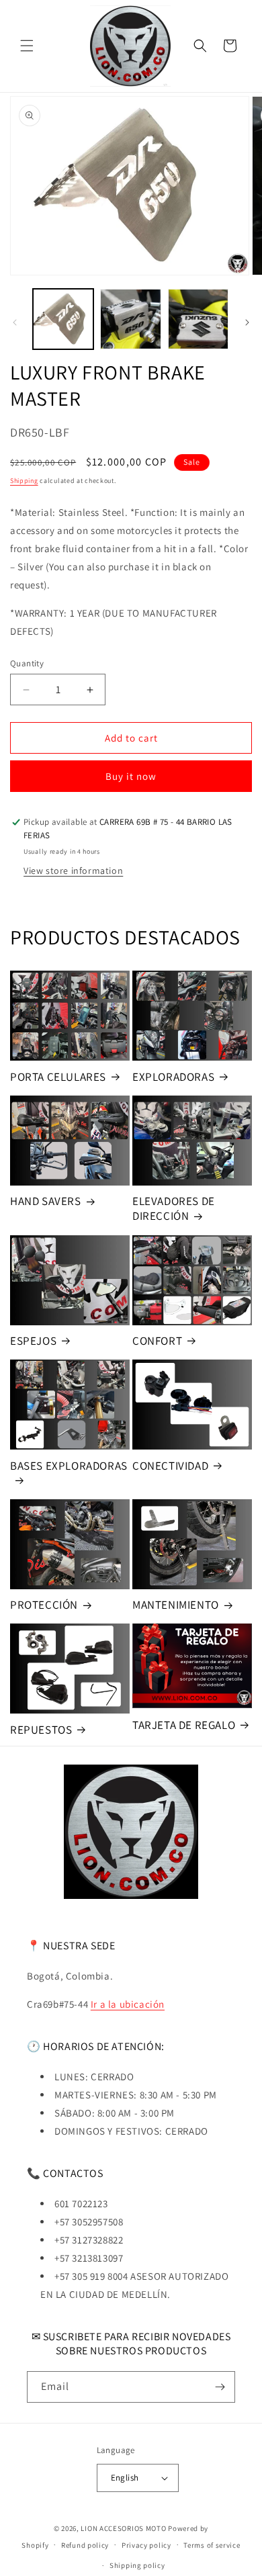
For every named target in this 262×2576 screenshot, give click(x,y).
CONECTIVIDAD (170, 1466)
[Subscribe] (220, 2387)
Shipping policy (137, 2565)
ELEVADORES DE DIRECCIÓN (174, 1208)
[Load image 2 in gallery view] (130, 319)
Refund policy (85, 2545)
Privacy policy (146, 2545)
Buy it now (131, 776)
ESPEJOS (33, 1341)
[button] (27, 46)
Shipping (24, 481)
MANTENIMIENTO (176, 1605)
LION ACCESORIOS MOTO (123, 2528)
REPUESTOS (41, 1730)
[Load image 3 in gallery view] (198, 319)
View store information (73, 871)
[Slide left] (15, 322)
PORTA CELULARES (58, 1077)
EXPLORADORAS (173, 1077)
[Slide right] (247, 322)
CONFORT (157, 1341)
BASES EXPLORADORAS (69, 1466)
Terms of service (212, 2545)
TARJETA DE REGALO (184, 1725)
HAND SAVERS (46, 1201)
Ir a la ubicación (128, 2004)
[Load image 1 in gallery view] (63, 319)
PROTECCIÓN (44, 1605)
